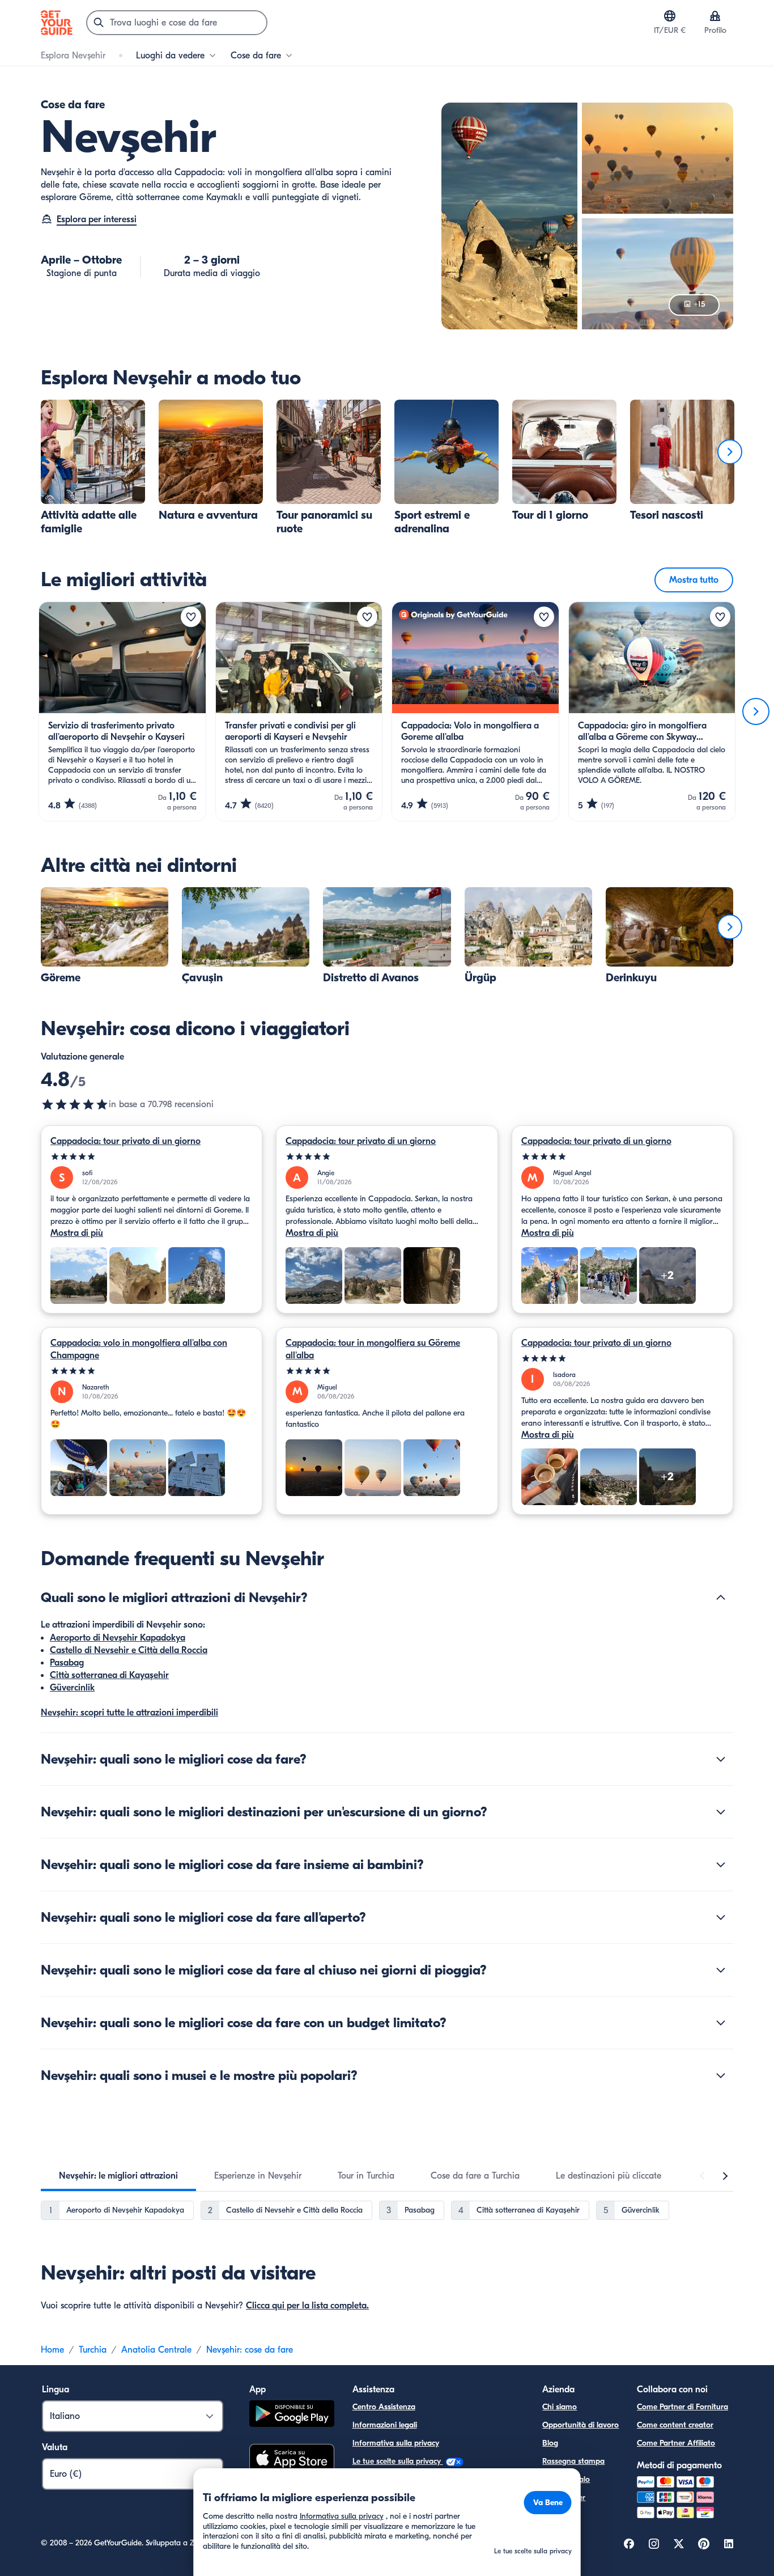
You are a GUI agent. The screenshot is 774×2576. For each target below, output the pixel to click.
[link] (93, 468)
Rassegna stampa (573, 2461)
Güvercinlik (72, 1688)
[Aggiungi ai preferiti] (191, 617)
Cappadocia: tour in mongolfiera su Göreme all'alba (373, 1349)
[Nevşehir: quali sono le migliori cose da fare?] (721, 1759)
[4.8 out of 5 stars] (75, 1104)
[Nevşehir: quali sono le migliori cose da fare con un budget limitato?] (721, 2023)
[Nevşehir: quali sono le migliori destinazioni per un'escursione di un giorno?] (721, 1812)
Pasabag (67, 1663)
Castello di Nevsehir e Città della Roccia (129, 1650)
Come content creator (675, 2425)
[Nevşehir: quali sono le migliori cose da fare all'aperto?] (721, 1917)
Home (52, 2350)
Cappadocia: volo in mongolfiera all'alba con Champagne (139, 1349)
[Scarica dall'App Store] (292, 2460)
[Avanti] (730, 452)
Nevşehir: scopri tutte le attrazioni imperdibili (129, 1713)
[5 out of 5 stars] (152, 1157)
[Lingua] (670, 16)
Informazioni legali (385, 2425)
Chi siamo (560, 2407)
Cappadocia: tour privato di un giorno (126, 1141)
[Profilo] (715, 16)
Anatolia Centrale (156, 2350)
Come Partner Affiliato (676, 2443)
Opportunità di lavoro (580, 2425)
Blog (550, 2443)
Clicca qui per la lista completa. (307, 2306)
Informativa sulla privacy (396, 2443)
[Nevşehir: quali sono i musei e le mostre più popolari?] (721, 2075)
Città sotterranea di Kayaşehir (109, 1675)
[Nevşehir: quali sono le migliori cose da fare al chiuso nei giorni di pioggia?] (721, 1970)
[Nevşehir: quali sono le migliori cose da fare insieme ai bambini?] (721, 1865)
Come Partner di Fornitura (682, 2407)
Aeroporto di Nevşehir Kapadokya (118, 1638)
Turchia (93, 2350)
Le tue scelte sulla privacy (398, 2461)
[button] (93, 468)
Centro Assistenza (384, 2407)
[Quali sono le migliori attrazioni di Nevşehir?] (721, 1598)
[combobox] (177, 23)
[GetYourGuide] (57, 23)
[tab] (118, 2176)
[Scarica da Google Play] (292, 2415)
